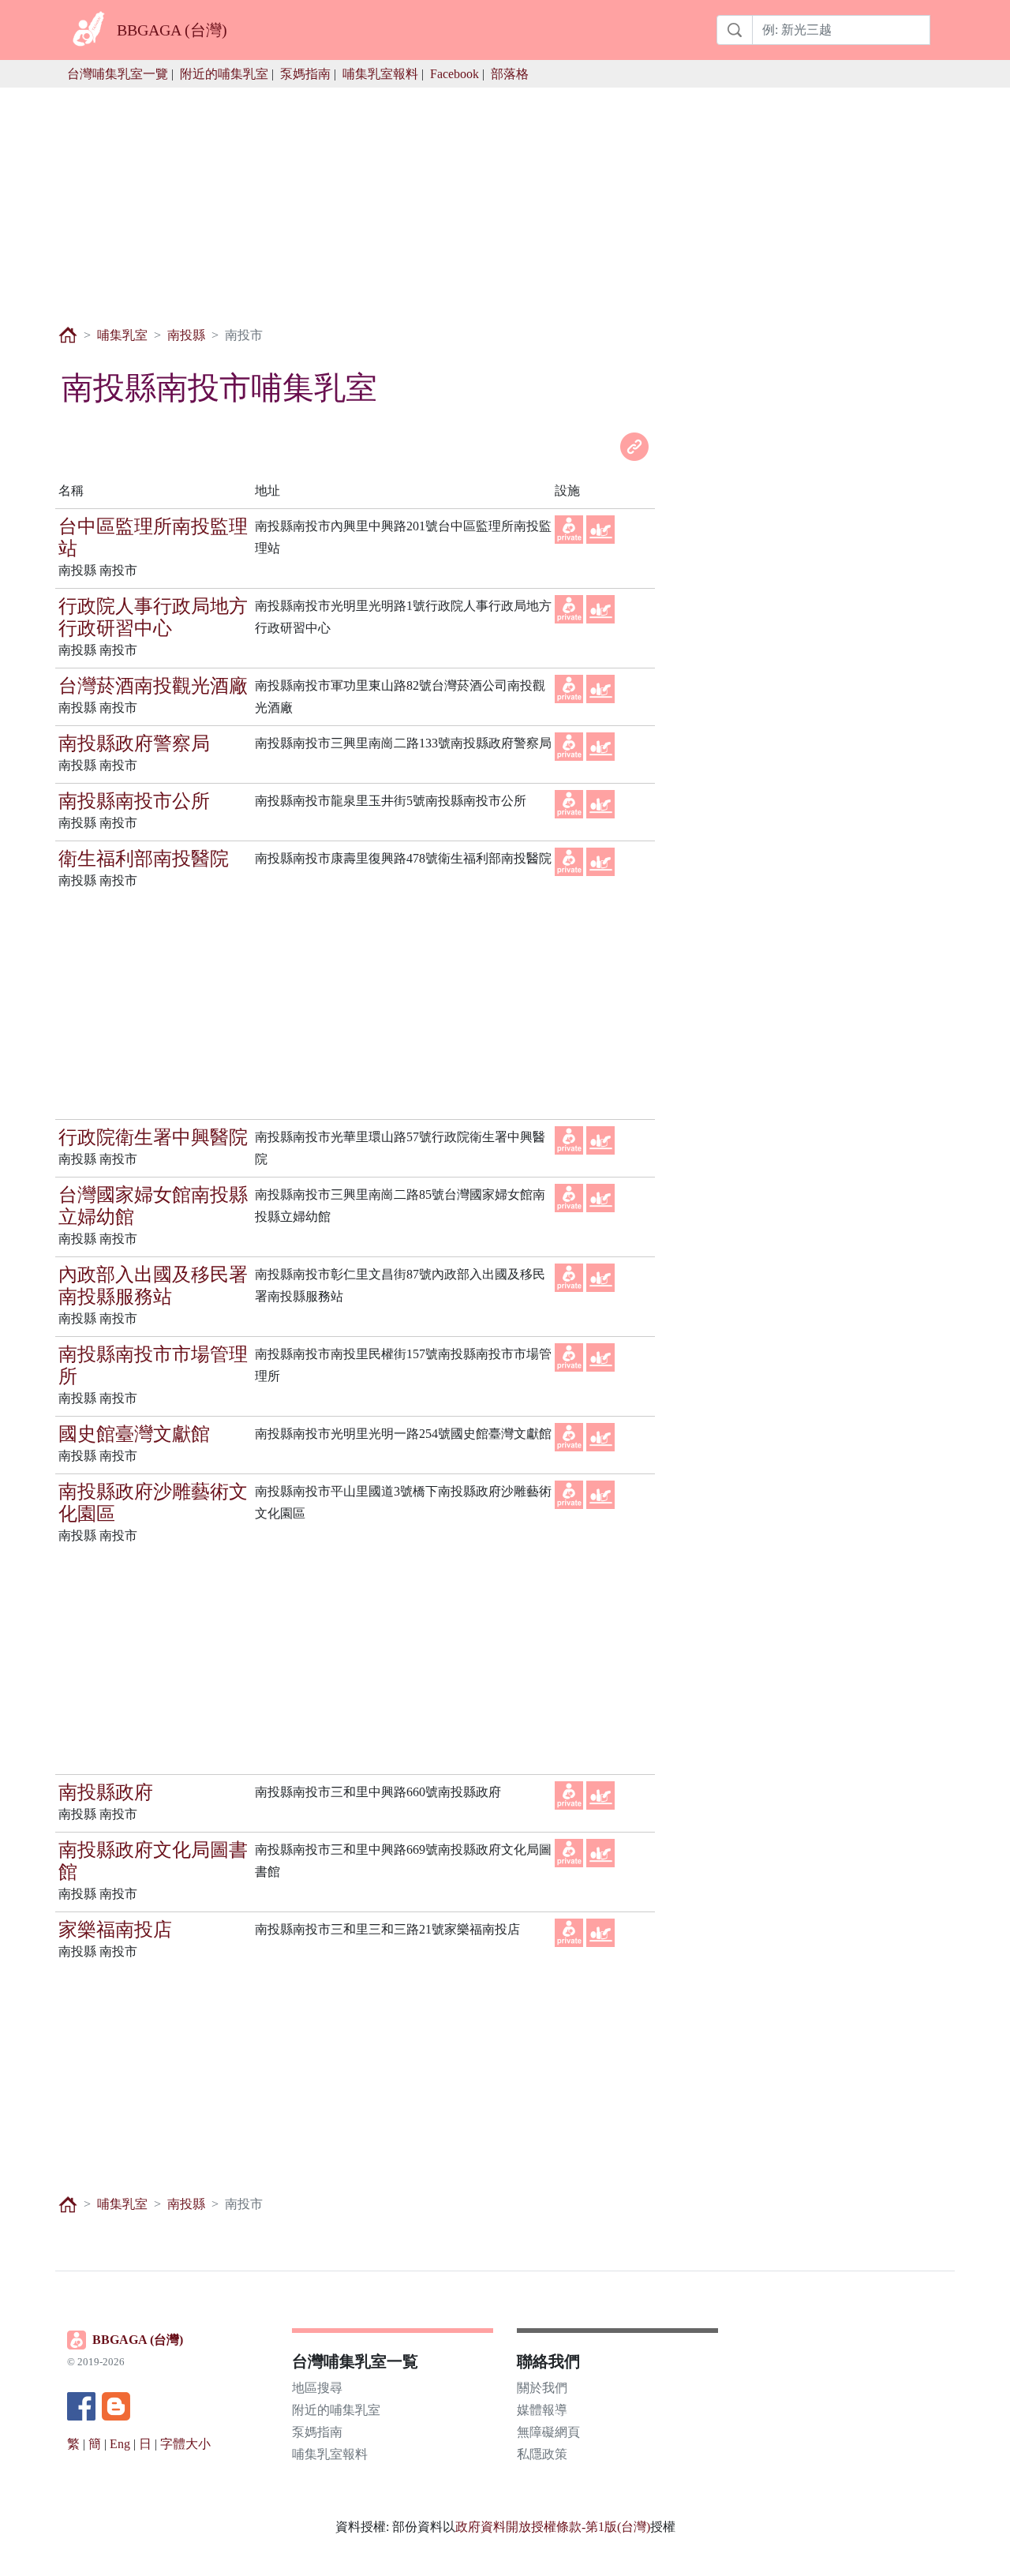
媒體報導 (542, 2410)
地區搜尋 (317, 2388)
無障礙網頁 (548, 2432)
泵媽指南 (305, 74)
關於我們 (542, 2388)
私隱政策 (542, 2454)
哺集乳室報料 (380, 74)
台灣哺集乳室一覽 (118, 74)
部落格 (510, 74)
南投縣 (186, 335)
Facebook (454, 74)
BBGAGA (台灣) (138, 2340)
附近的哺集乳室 (224, 74)
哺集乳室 (122, 335)
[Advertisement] (505, 198)
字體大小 (185, 2444)
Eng (120, 2444)
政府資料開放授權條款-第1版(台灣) (553, 2527)
